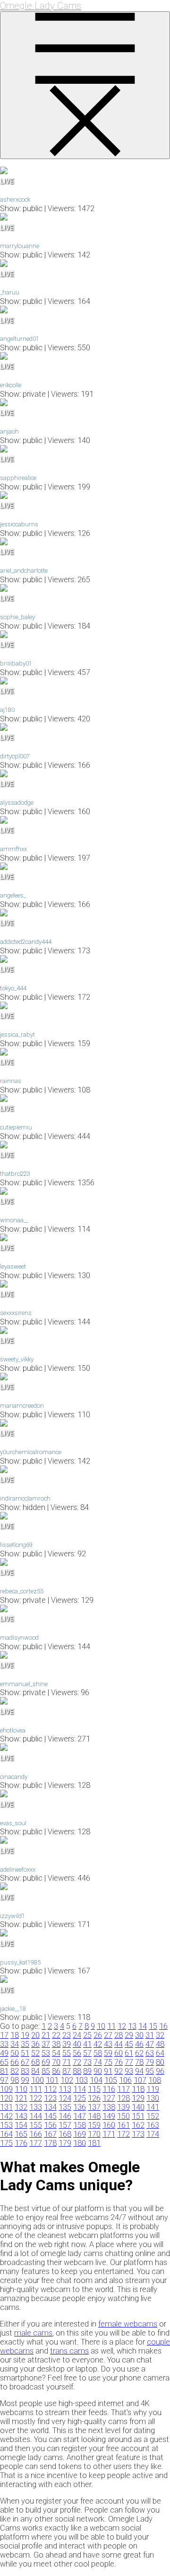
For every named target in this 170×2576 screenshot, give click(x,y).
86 (56, 2071)
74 (98, 2062)
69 (46, 2062)
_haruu (10, 292)
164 (6, 2134)
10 (101, 2026)
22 (56, 2035)
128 (123, 2098)
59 (108, 2053)
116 (109, 2089)
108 (155, 2080)
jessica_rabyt (17, 1035)
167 (50, 2134)
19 (25, 2035)
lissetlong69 (16, 1545)
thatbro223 (15, 1174)
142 (6, 2116)
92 (119, 2071)
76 (119, 2062)
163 (153, 2125)
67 (25, 2062)
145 (50, 2116)
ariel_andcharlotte (24, 571)
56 (77, 2053)
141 (153, 2107)
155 (36, 2125)
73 (87, 2062)
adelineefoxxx (18, 1870)
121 (21, 2098)
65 (4, 2062)
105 (111, 2080)
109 (6, 2089)
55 (67, 2053)
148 (94, 2116)
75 (108, 2062)
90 (98, 2071)
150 (123, 2116)
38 (56, 2044)
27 (108, 2035)
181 (94, 2143)
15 (153, 2026)
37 (46, 2044)
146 (65, 2116)
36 (35, 2044)
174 (153, 2134)
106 (125, 2080)
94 (139, 2071)
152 (153, 2116)
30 (139, 2035)
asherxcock (15, 200)
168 (65, 2134)
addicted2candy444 (26, 942)
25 (87, 2035)
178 (50, 2143)
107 (140, 2080)
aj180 (7, 710)
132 (21, 2107)
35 (25, 2044)
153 (6, 2125)
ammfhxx (13, 849)
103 (81, 2080)
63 (150, 2053)
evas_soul (13, 1823)
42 (98, 2044)
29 (129, 2035)
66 (15, 2062)
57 (87, 2053)
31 (150, 2035)
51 (25, 2053)
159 (94, 2125)
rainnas (11, 1081)
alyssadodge (17, 803)
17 (4, 2035)
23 (67, 2035)
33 (4, 2044)
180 (80, 2143)
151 (138, 2116)
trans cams (69, 2351)
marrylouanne (20, 246)
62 (139, 2053)
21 (46, 2035)
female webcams (128, 2324)
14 (143, 2026)
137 (94, 2107)
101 (52, 2080)
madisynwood (19, 1638)
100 (38, 2080)
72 (77, 2062)
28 (119, 2035)
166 (36, 2134)
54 (56, 2053)
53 (46, 2053)
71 (67, 2062)
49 (4, 2053)
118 (138, 2089)
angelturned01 (20, 339)
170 (94, 2134)
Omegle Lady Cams (41, 6)
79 (150, 2062)
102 (67, 2080)
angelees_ (13, 895)
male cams (33, 2333)
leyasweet (13, 1266)
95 (150, 2071)
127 (109, 2098)
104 (96, 2080)
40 (77, 2044)
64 (160, 2053)
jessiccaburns (19, 524)
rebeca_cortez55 (22, 1591)
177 (36, 2143)
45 (129, 2044)
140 (138, 2107)
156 (50, 2125)
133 (36, 2107)
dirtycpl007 (15, 756)
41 (87, 2044)
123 (50, 2098)
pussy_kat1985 (20, 1962)
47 (150, 2044)
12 (122, 2026)
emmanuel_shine (24, 1684)
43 (108, 2044)
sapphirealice (18, 478)
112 (50, 2089)
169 (80, 2134)
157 (65, 2125)
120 (6, 2098)
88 (77, 2071)
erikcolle (11, 385)
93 (129, 2071)
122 (36, 2098)
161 (123, 2125)
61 (129, 2053)
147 (80, 2116)
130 (153, 2098)
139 (123, 2107)
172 (123, 2134)
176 (21, 2143)
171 (109, 2134)
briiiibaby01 (16, 663)
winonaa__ (14, 1220)
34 (15, 2044)
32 (160, 2035)
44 (119, 2044)
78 (139, 2062)
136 (80, 2107)
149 (109, 2116)
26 (98, 2035)
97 (4, 2080)
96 (160, 2071)
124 (65, 2098)
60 (119, 2053)
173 (138, 2134)
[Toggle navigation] (85, 85)
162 (138, 2125)
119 (153, 2089)
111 (36, 2089)
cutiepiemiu (16, 1127)
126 (94, 2098)
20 (35, 2035)
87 (67, 2071)
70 (56, 2062)
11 (111, 2026)
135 (65, 2107)
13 (132, 2026)
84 (35, 2071)
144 (36, 2116)
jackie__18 (13, 2009)
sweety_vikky (17, 1359)
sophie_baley (17, 617)
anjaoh (9, 431)
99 (25, 2080)
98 (15, 2080)
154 (21, 2125)
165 (21, 2134)
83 (25, 2071)
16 (163, 2026)
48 (160, 2044)
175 (6, 2143)
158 (80, 2125)
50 (15, 2053)
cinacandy (14, 1777)
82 (15, 2071)
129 (138, 2098)
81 (4, 2071)
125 (80, 2098)
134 (50, 2107)
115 (94, 2089)
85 (46, 2071)
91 (108, 2071)
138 (109, 2107)
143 (21, 2116)
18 (15, 2035)
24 (77, 2035)
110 (21, 2089)
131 (6, 2107)
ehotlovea (13, 1730)
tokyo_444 (13, 988)
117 (123, 2089)
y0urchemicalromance (31, 1452)
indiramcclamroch (25, 1498)
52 (35, 2053)
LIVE (7, 181)
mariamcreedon (22, 1406)
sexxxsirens (16, 1313)
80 (160, 2062)
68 (35, 2062)
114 (80, 2089)
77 (129, 2062)
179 (65, 2143)
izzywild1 (13, 1916)
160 (109, 2125)
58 (98, 2053)
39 (67, 2044)
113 (65, 2089)
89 (87, 2071)
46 (139, 2044)
